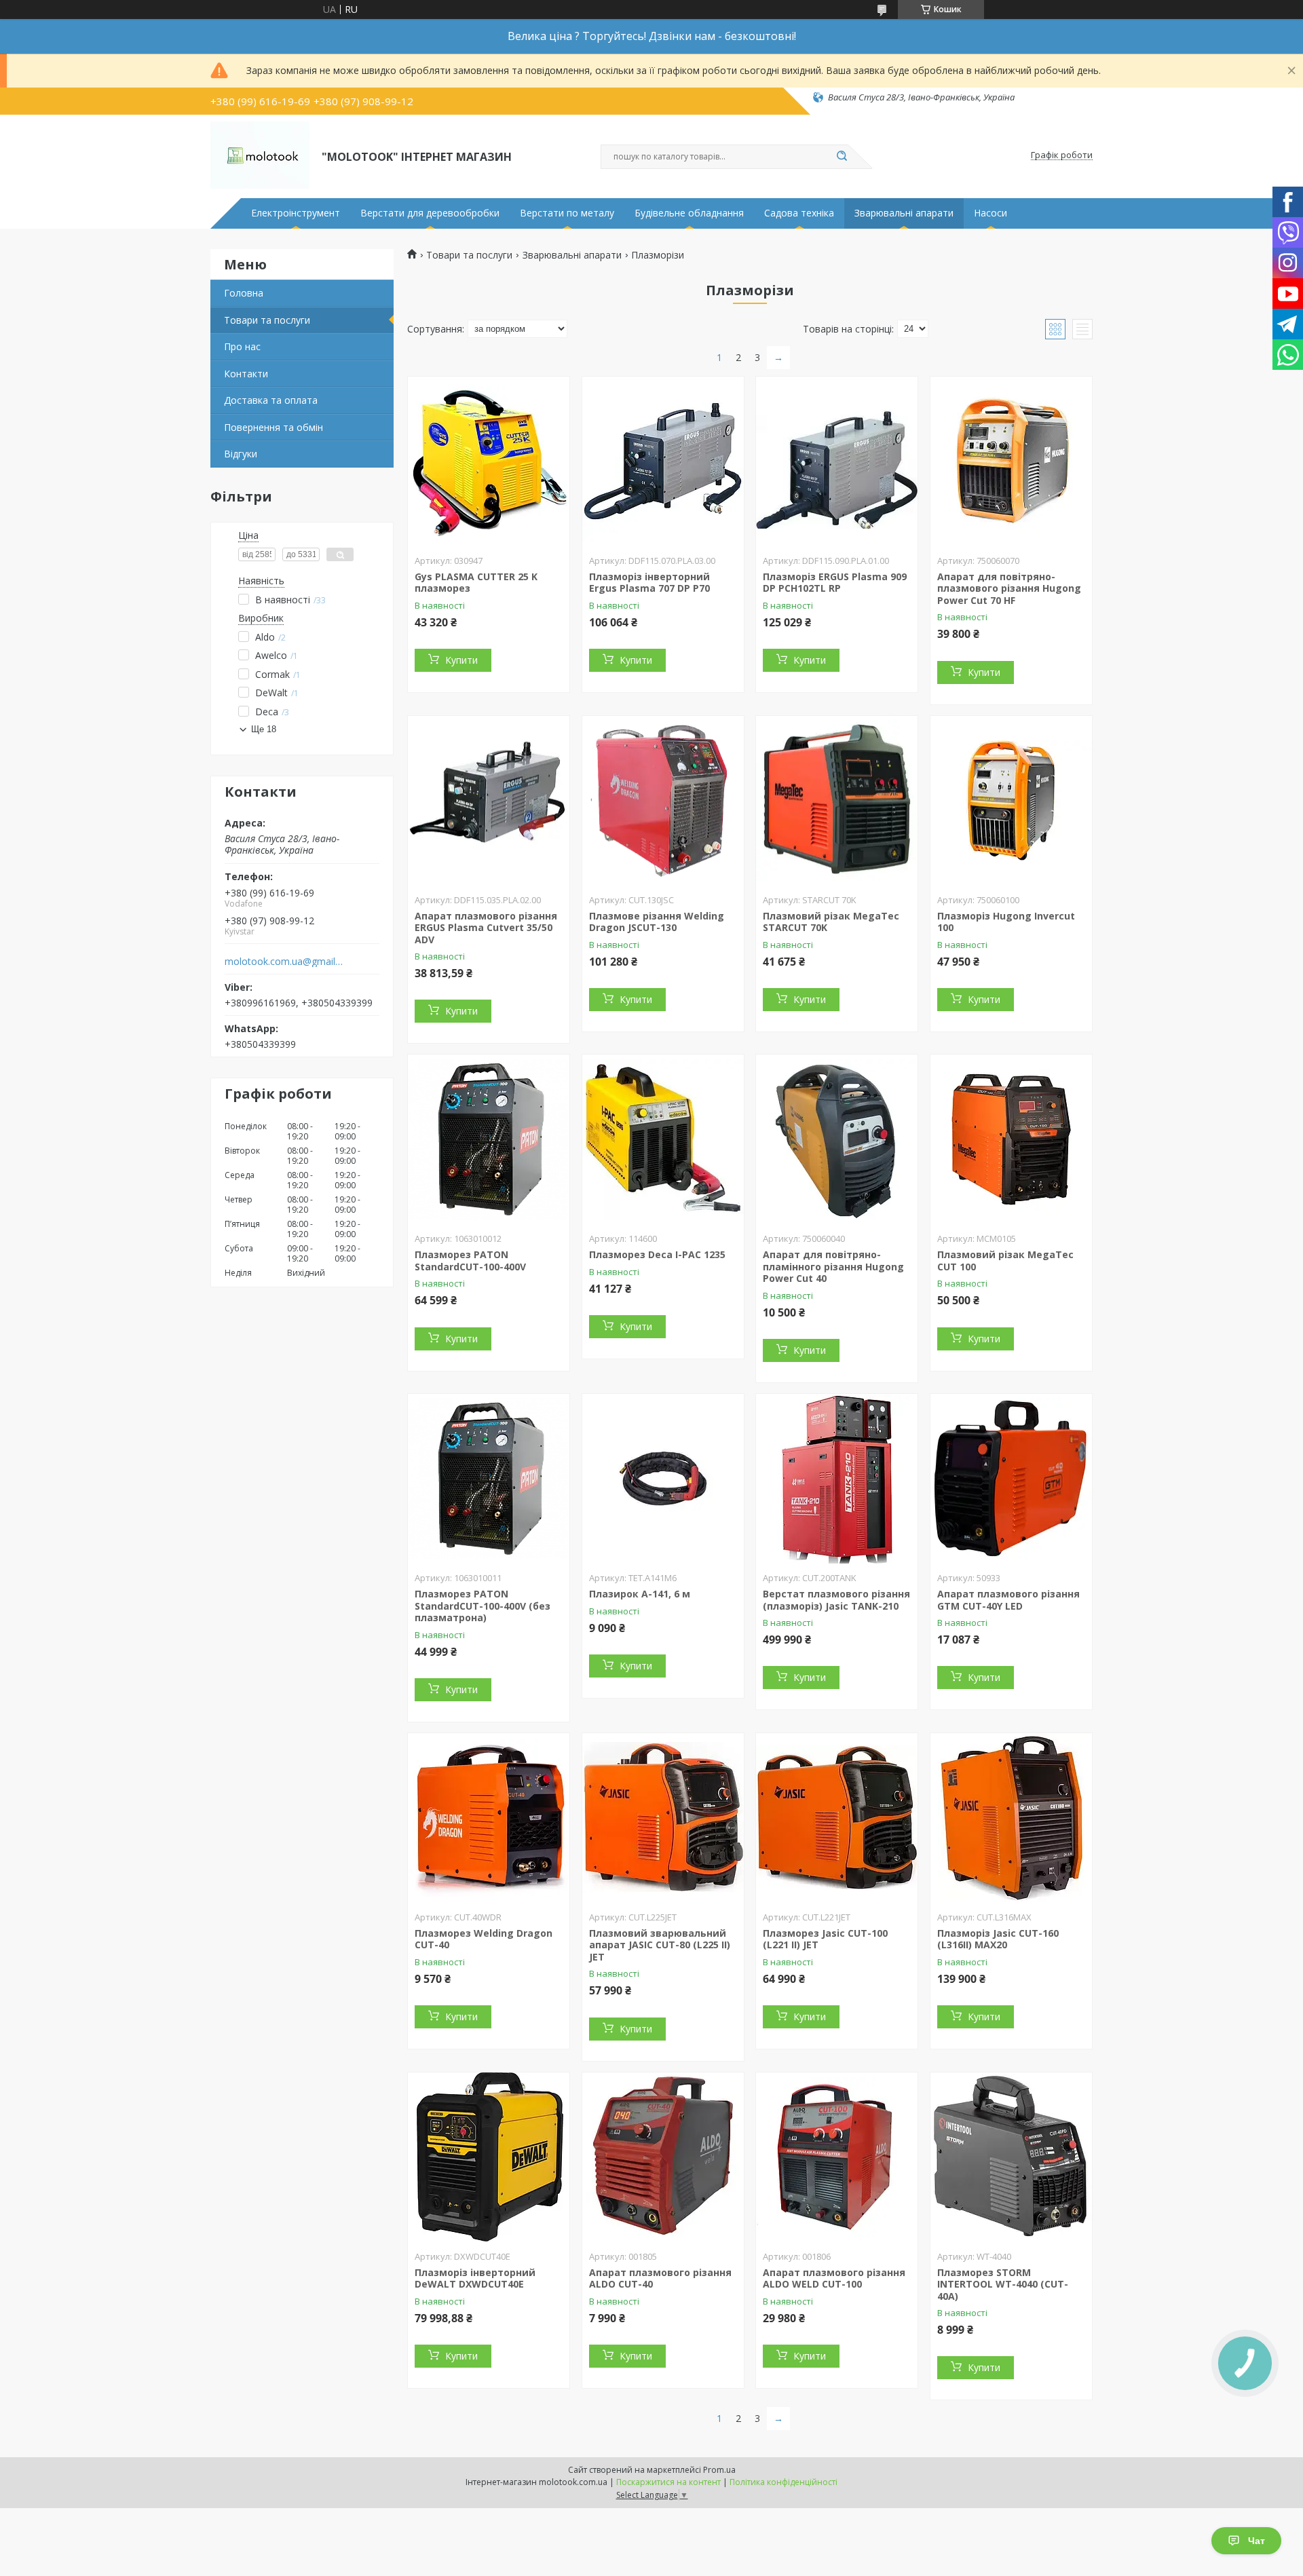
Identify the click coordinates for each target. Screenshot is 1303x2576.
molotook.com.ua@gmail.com (284, 962)
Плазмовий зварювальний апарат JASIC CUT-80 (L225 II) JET (660, 1945)
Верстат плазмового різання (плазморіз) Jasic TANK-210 (836, 1600)
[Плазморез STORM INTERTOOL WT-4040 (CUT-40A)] (1011, 2157)
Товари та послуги (267, 320)
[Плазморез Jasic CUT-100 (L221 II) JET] (837, 1818)
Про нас (242, 346)
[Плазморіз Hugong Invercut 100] (1011, 801)
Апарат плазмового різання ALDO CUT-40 (660, 2278)
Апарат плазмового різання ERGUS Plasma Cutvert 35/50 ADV (486, 928)
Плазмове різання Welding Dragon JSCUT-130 (657, 922)
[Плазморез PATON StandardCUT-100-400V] (489, 1139)
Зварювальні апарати (904, 213)
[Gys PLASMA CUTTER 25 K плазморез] (489, 461)
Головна (244, 293)
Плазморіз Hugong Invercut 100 (1006, 922)
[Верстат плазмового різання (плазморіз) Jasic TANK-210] (837, 1479)
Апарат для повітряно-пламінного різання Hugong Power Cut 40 (833, 1266)
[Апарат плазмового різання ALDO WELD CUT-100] (837, 2157)
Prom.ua (719, 2470)
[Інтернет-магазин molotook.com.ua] (260, 155)
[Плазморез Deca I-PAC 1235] (663, 1139)
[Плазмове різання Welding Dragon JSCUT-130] (663, 801)
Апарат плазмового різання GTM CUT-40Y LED (1008, 1600)
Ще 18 (264, 729)
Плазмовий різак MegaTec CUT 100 (1005, 1261)
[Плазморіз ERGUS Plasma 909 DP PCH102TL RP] (837, 461)
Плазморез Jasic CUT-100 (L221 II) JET (825, 1939)
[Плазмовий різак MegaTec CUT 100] (1011, 1139)
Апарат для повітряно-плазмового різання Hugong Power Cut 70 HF (1009, 588)
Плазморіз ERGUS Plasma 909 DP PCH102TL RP (835, 583)
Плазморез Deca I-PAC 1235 (657, 1254)
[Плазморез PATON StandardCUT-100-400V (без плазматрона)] (489, 1479)
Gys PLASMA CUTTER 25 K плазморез (476, 583)
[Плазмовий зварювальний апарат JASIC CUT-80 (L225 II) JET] (663, 1818)
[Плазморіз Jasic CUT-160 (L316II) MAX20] (1011, 1818)
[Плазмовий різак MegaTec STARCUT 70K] (837, 801)
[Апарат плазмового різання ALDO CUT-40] (663, 2157)
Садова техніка (799, 213)
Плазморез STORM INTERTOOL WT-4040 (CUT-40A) (1003, 2284)
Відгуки (241, 454)
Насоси (990, 213)
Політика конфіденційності (783, 2482)
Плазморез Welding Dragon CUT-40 (484, 1939)
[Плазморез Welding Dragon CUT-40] (489, 1818)
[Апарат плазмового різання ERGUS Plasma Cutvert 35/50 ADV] (489, 801)
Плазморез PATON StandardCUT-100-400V (470, 1261)
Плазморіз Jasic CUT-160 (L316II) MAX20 (998, 1939)
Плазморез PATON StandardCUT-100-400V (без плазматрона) (483, 1606)
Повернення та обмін (273, 427)
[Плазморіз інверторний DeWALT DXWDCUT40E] (489, 2157)
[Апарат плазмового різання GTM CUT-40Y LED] (1011, 1479)
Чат (1257, 2541)
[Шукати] (842, 157)
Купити (461, 660)
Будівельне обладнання (689, 213)
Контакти (246, 374)
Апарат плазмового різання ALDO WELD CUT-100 (834, 2278)
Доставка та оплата (271, 400)
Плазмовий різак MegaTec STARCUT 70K (831, 922)
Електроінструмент (296, 213)
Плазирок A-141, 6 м (640, 1594)
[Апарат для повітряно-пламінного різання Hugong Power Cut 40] (837, 1139)
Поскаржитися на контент (668, 2482)
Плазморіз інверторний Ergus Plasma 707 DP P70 (649, 583)
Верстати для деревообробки (430, 213)
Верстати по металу (567, 213)
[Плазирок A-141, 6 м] (663, 1479)
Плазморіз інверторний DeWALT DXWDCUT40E (475, 2278)
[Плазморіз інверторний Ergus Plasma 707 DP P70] (663, 461)
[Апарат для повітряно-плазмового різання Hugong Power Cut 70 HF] (1011, 461)
